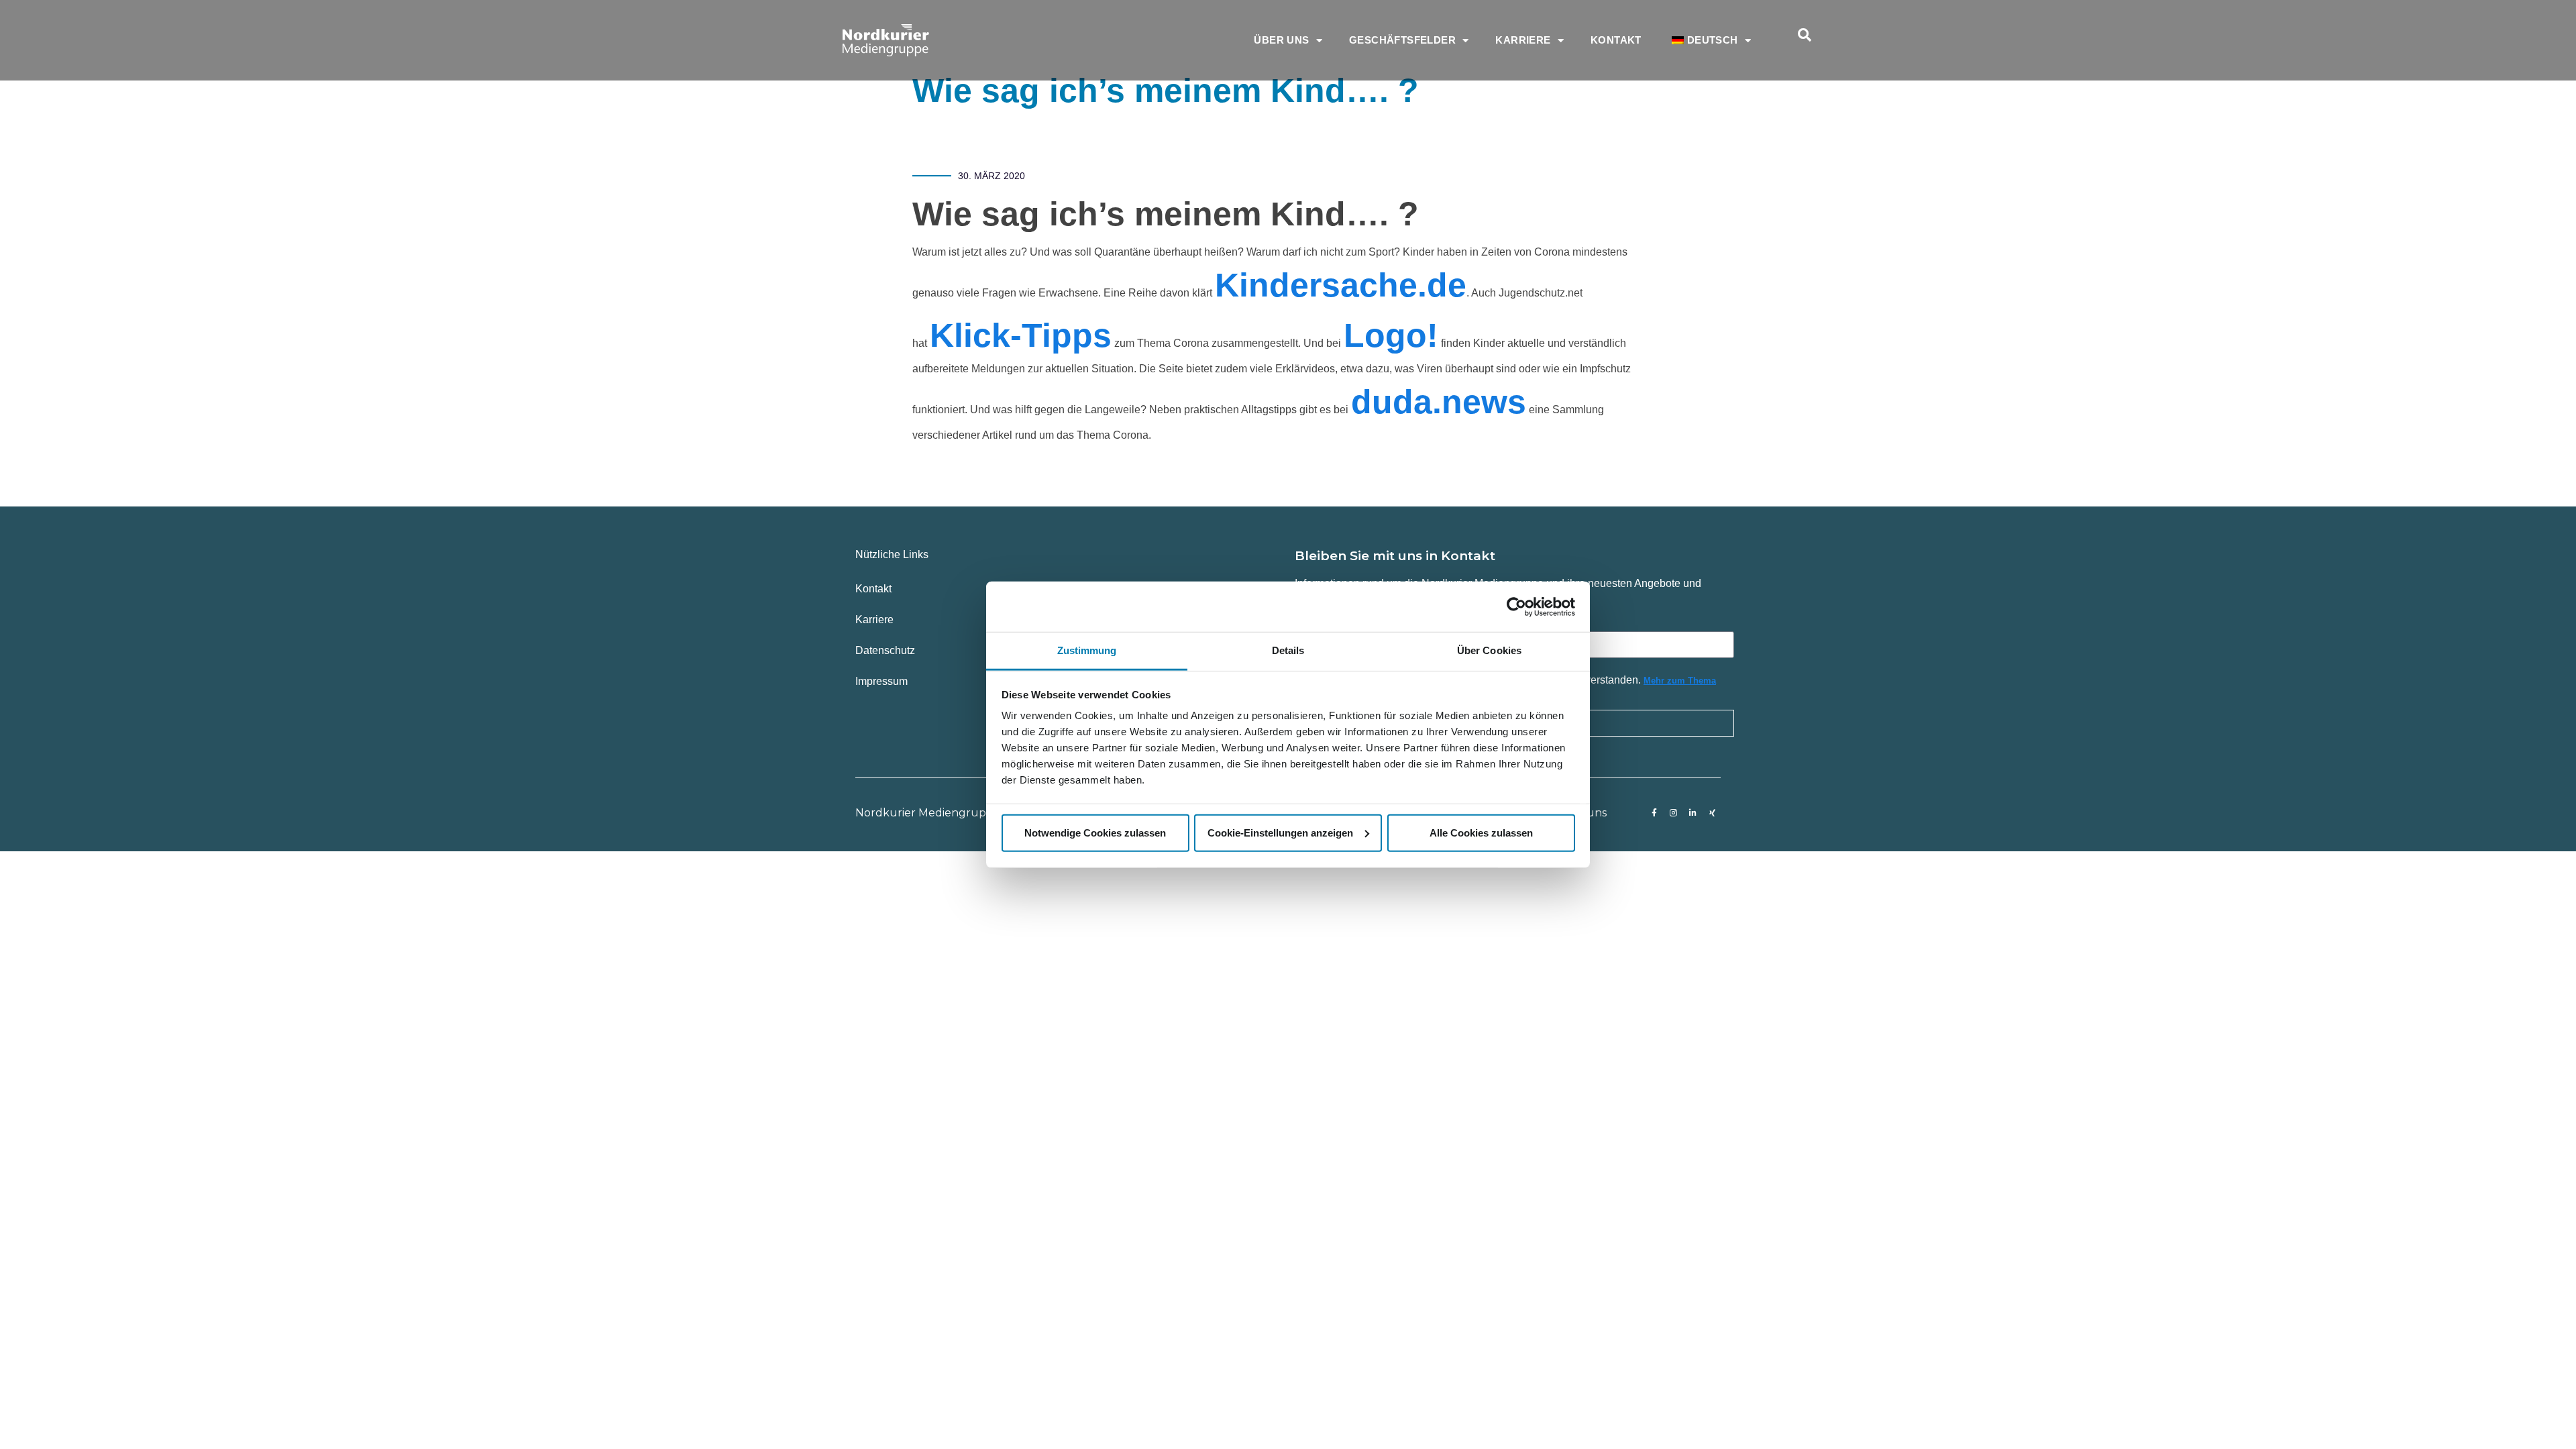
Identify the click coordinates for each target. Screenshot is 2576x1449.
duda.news (1439, 402)
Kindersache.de (1341, 285)
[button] (1805, 35)
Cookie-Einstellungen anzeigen (1280, 832)
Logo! (1391, 335)
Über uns (1281, 40)
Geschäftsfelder (1402, 40)
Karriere (1523, 40)
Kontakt (1616, 40)
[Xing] (1713, 813)
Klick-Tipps (1021, 335)
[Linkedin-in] (1693, 813)
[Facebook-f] (1654, 813)
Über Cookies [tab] (1489, 650)
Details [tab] (1288, 650)
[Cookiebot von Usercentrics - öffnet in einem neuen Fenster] (1516, 606)
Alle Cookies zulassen (1481, 832)
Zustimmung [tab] (1087, 650)
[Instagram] (1674, 813)
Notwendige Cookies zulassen (1095, 832)
